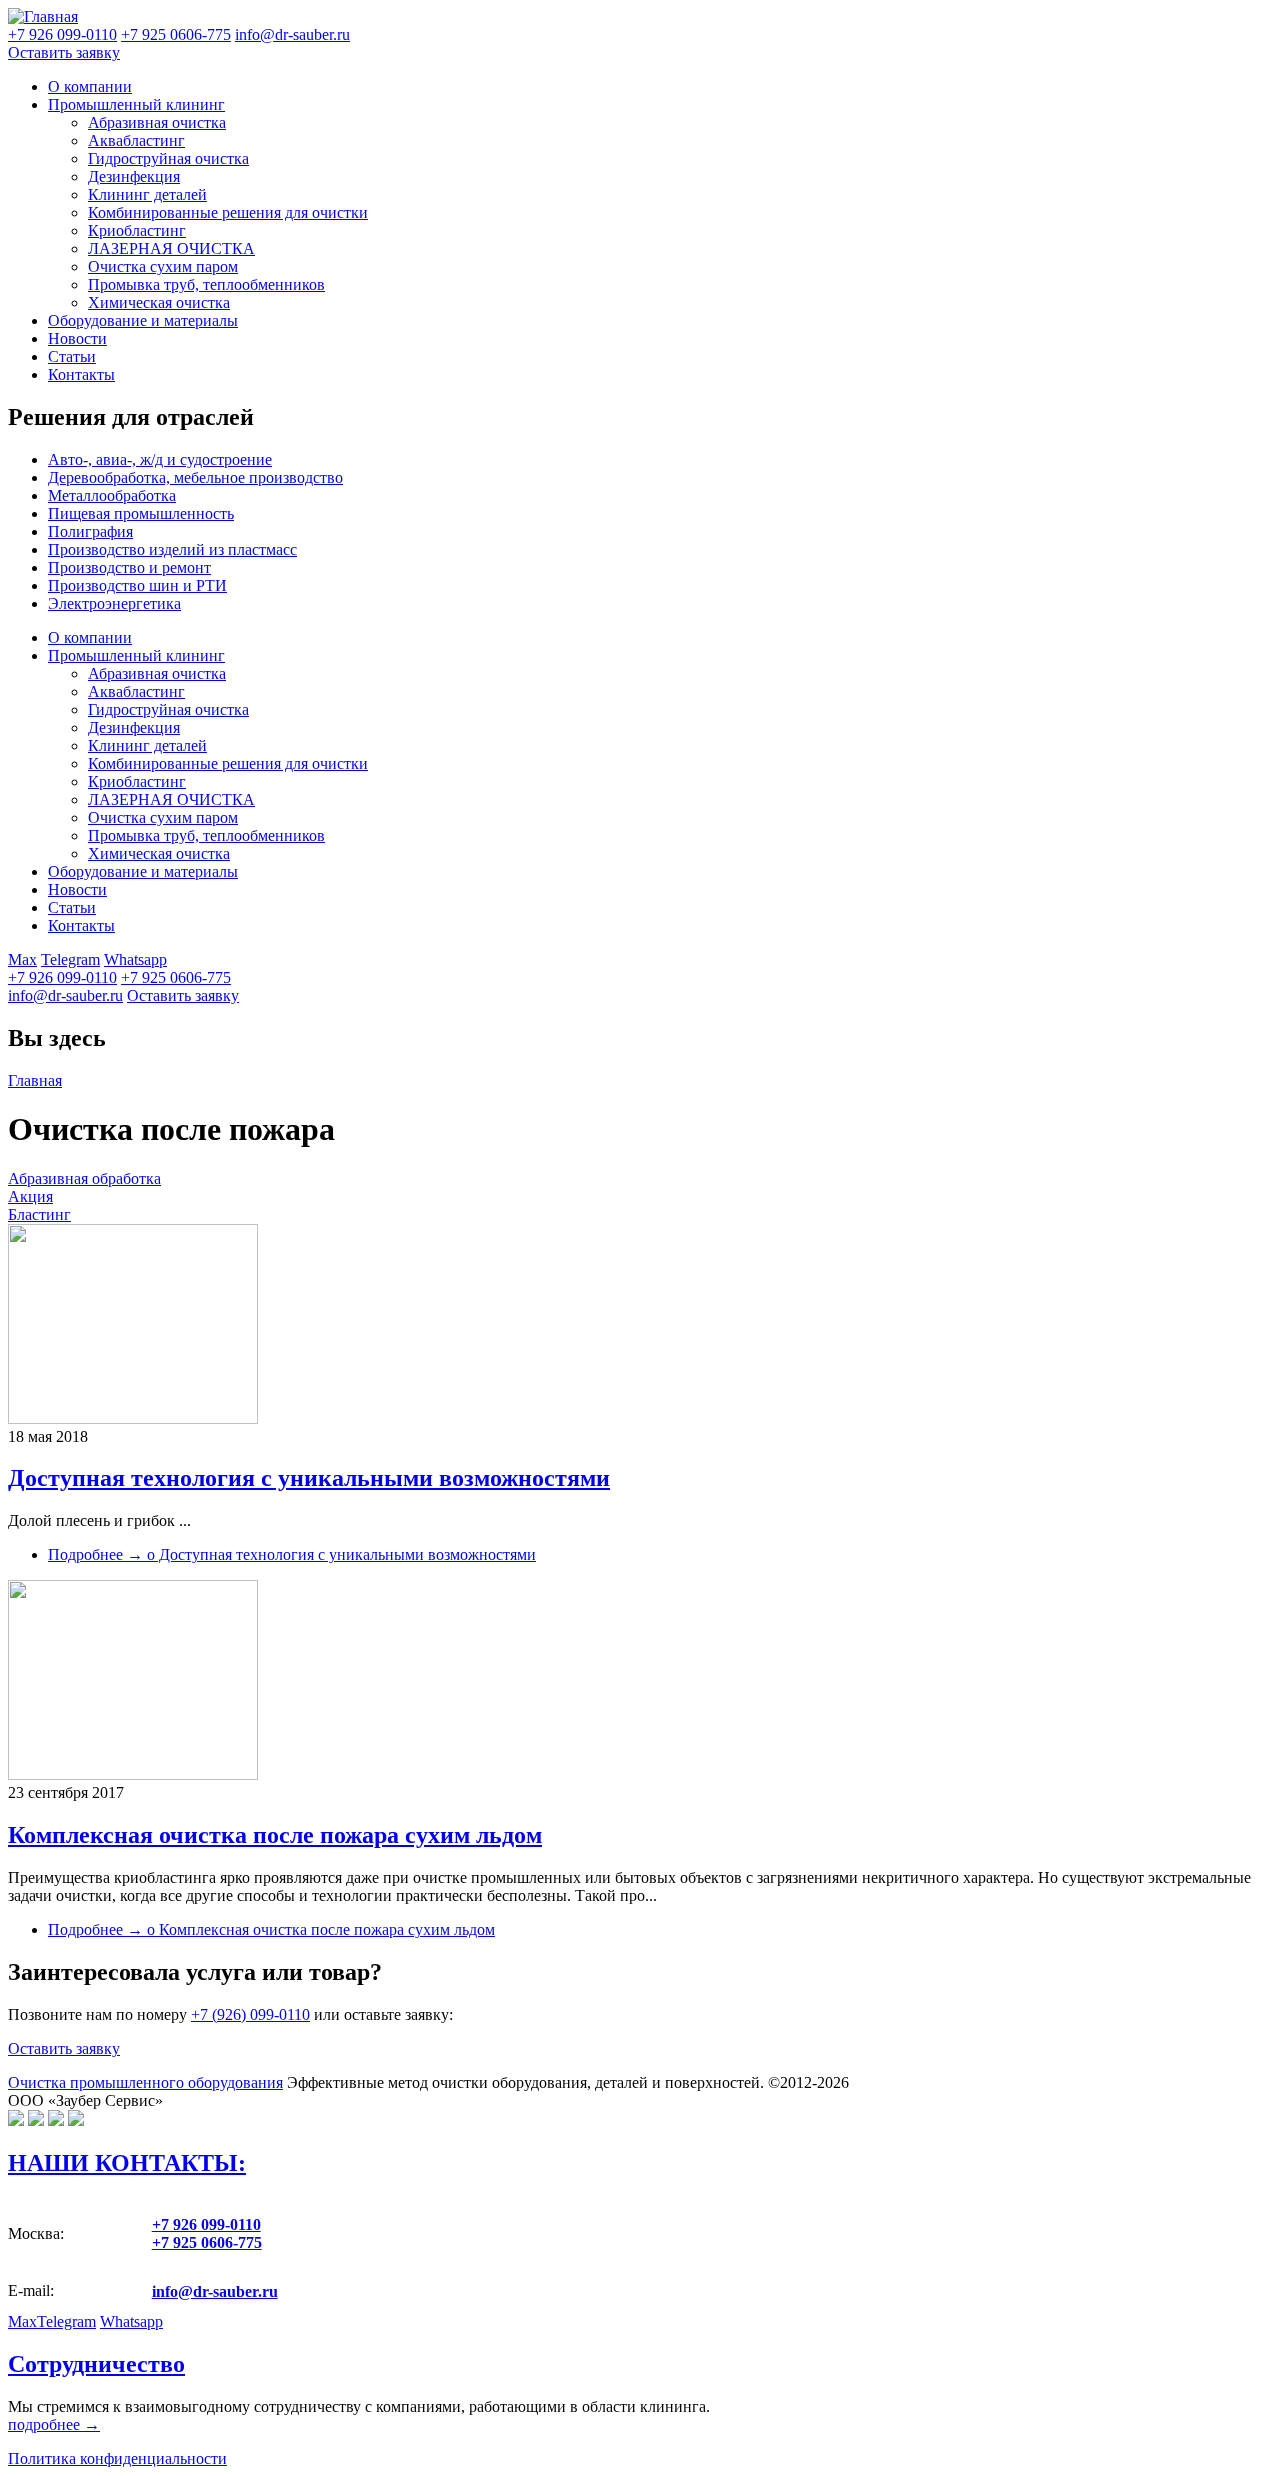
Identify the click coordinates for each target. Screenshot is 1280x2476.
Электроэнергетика (114, 603)
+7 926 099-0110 (62, 977)
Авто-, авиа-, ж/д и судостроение (160, 459)
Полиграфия (90, 531)
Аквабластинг (136, 140)
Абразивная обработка (84, 1178)
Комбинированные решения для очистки (228, 212)
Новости (77, 338)
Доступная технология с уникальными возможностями (309, 1478)
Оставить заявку (64, 52)
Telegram (70, 959)
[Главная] (43, 16)
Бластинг (39, 1214)
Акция (30, 1196)
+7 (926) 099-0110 (250, 2014)
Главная (35, 1080)
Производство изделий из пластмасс (172, 549)
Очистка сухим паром (163, 266)
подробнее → (54, 2424)
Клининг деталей (147, 194)
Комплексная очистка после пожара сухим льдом (275, 1835)
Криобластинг (137, 230)
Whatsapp (135, 959)
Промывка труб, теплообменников (206, 284)
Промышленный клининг (136, 104)
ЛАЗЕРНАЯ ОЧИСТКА (171, 248)
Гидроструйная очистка (168, 158)
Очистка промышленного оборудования (145, 2082)
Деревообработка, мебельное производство (195, 477)
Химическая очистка (159, 302)
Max (22, 959)
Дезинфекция (134, 176)
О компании (90, 86)
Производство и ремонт (129, 567)
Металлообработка (112, 495)
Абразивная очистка (157, 122)
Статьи (72, 356)
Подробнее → (292, 1554)
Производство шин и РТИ (137, 585)
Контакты (81, 374)
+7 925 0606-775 (176, 977)
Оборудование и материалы (143, 320)
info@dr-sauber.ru (292, 34)
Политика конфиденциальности (117, 2458)
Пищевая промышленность (141, 513)
